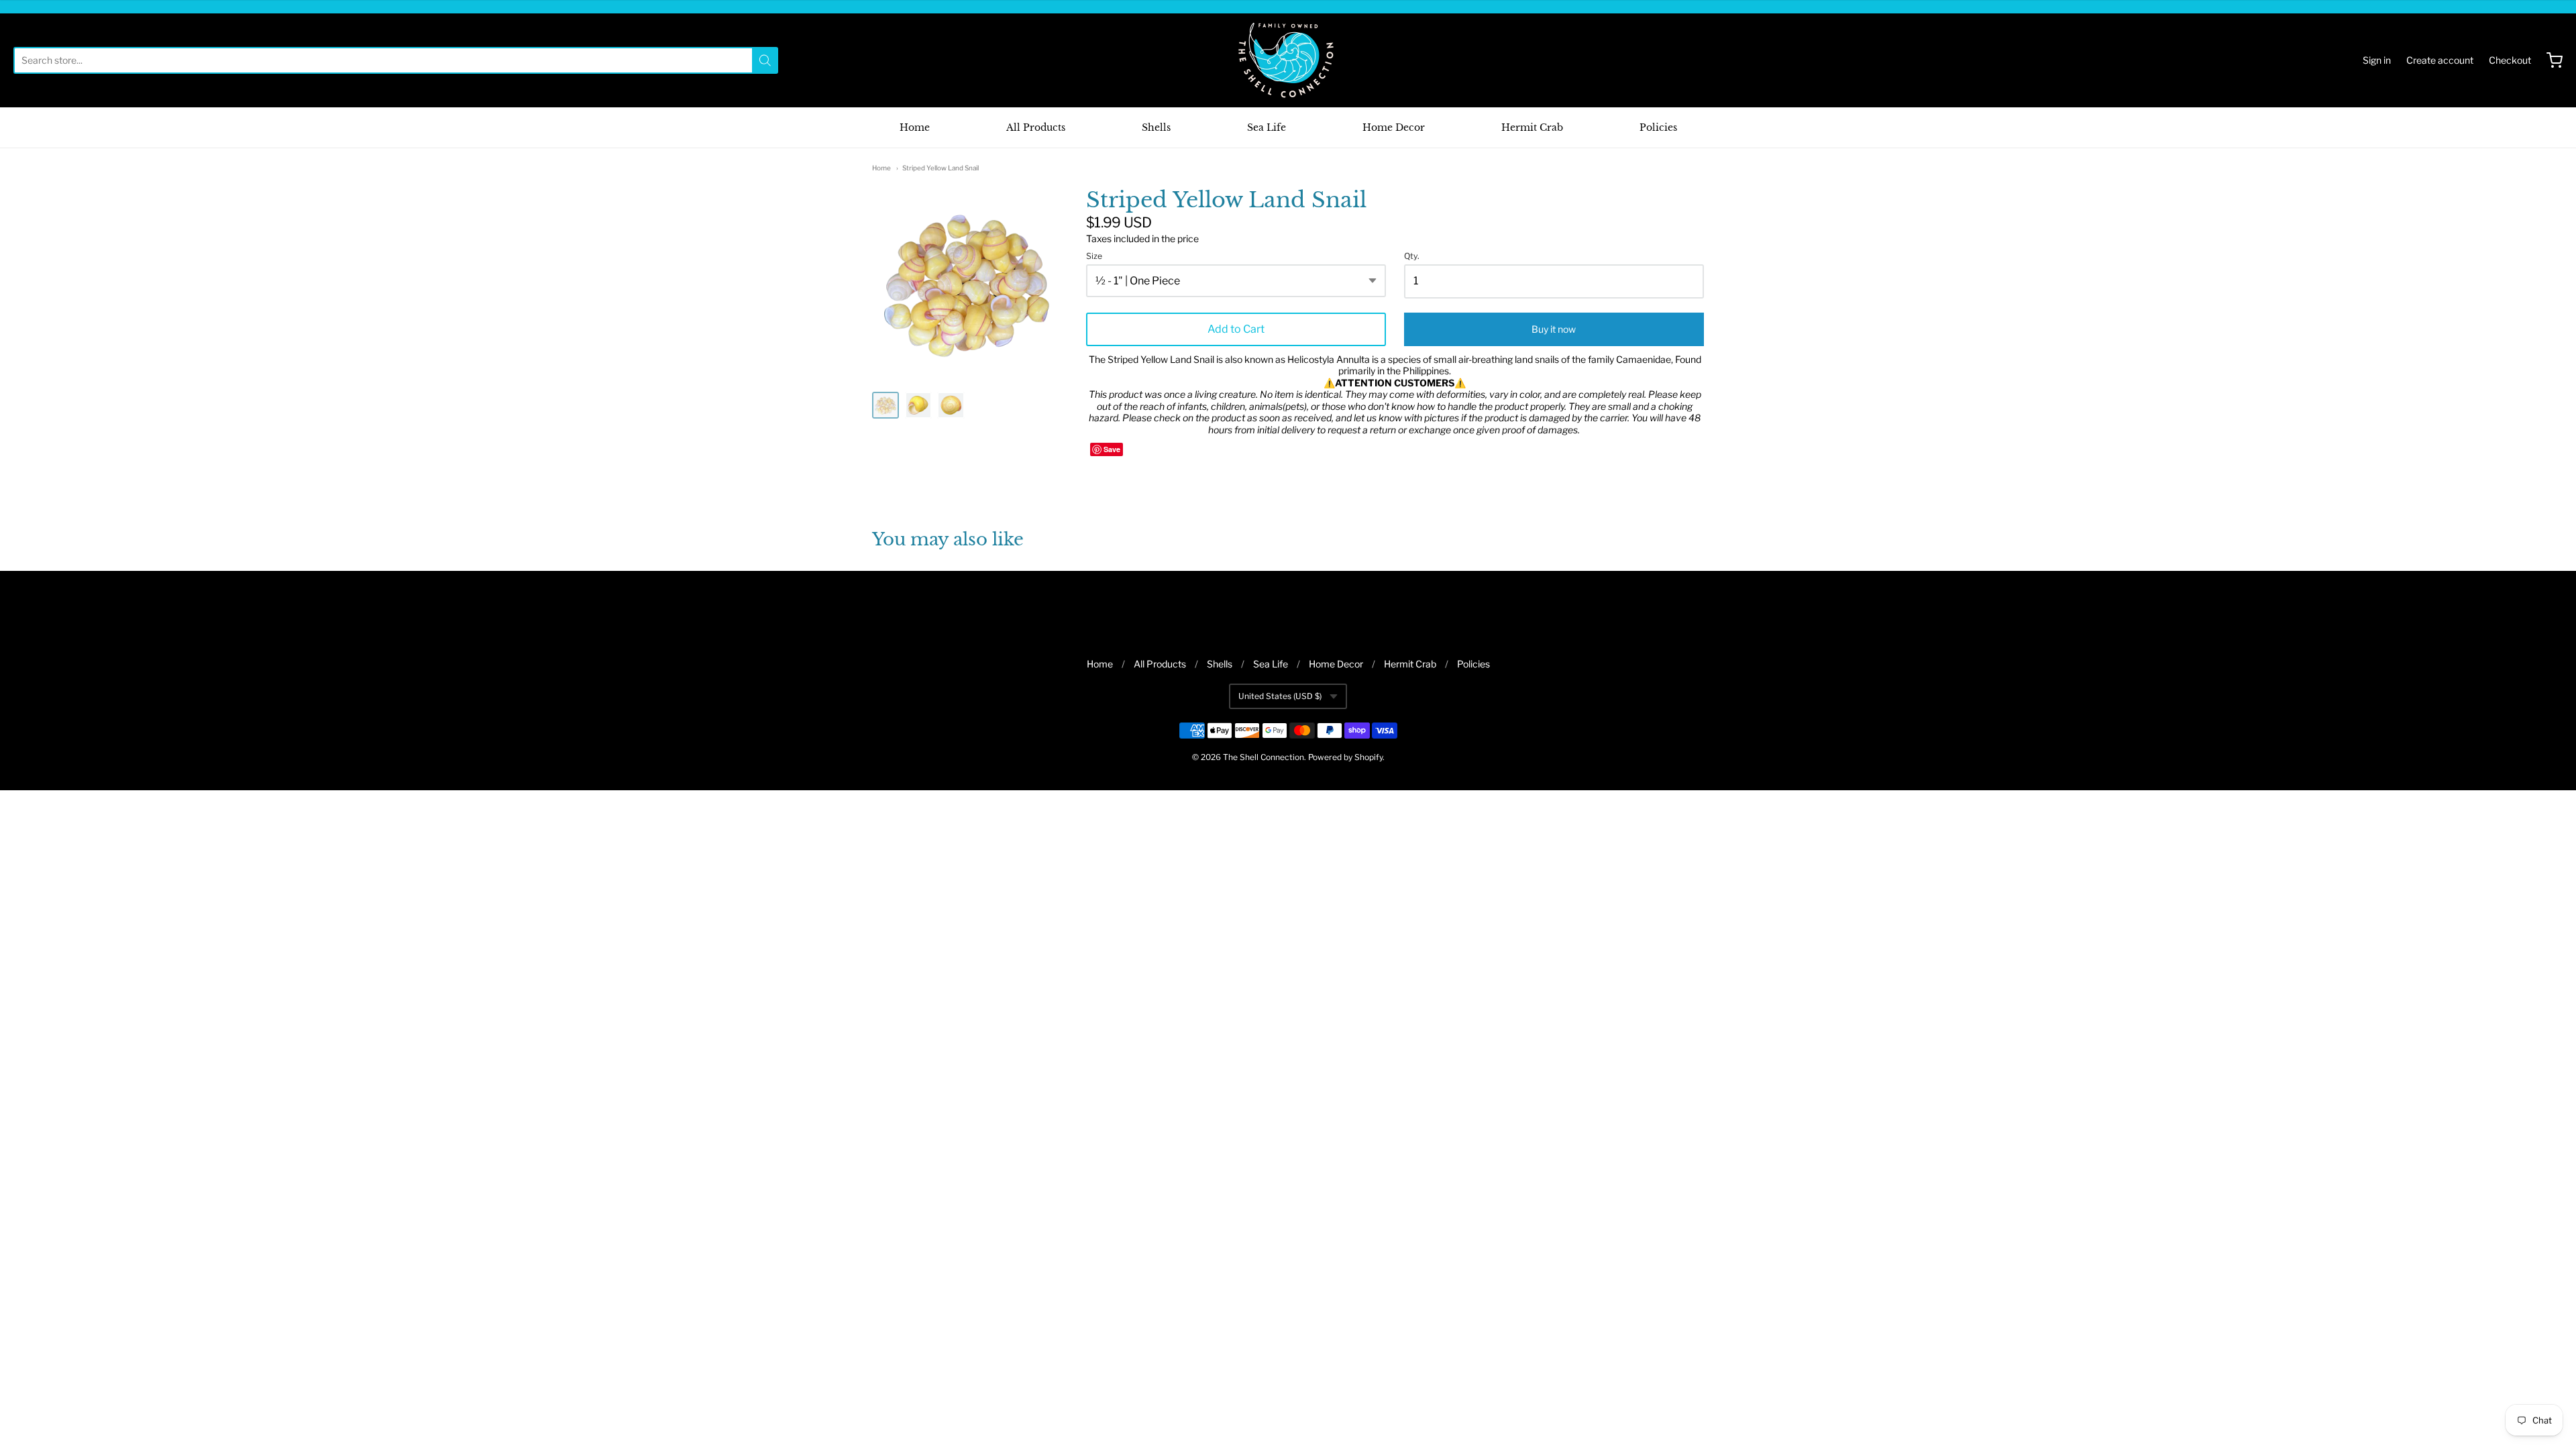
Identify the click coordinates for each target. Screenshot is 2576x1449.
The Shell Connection (1264, 757)
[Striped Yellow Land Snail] (885, 405)
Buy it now (1554, 329)
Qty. (1412, 256)
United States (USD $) (1280, 696)
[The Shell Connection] (1288, 60)
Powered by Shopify (1345, 757)
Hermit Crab (1532, 127)
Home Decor (1394, 127)
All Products (1036, 127)
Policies (1658, 127)
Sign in (2377, 60)
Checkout (2510, 60)
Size (1094, 256)
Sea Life (1267, 127)
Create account (2440, 60)
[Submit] (765, 60)
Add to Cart (1236, 329)
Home (915, 127)
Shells (1156, 127)
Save (1112, 449)
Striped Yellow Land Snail (941, 168)
